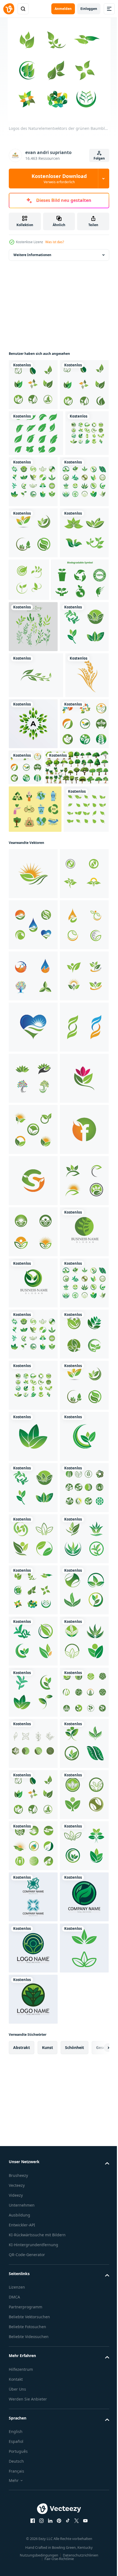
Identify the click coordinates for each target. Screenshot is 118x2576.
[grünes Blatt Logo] (80, 682)
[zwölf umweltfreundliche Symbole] (35, 1065)
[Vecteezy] (9, 9)
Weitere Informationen (32, 255)
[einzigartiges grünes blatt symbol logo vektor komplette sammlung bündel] (31, 1113)
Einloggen (89, 9)
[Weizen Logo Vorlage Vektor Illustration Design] (30, 926)
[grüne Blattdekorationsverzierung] (33, 780)
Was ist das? (55, 242)
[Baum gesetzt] (41, 1023)
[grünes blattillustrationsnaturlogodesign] (33, 436)
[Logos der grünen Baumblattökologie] (36, 484)
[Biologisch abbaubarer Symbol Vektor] (37, 733)
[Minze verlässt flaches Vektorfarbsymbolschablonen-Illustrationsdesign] (33, 980)
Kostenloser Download (59, 179)
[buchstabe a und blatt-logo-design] (79, 928)
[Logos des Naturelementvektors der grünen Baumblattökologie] (33, 385)
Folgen (99, 158)
